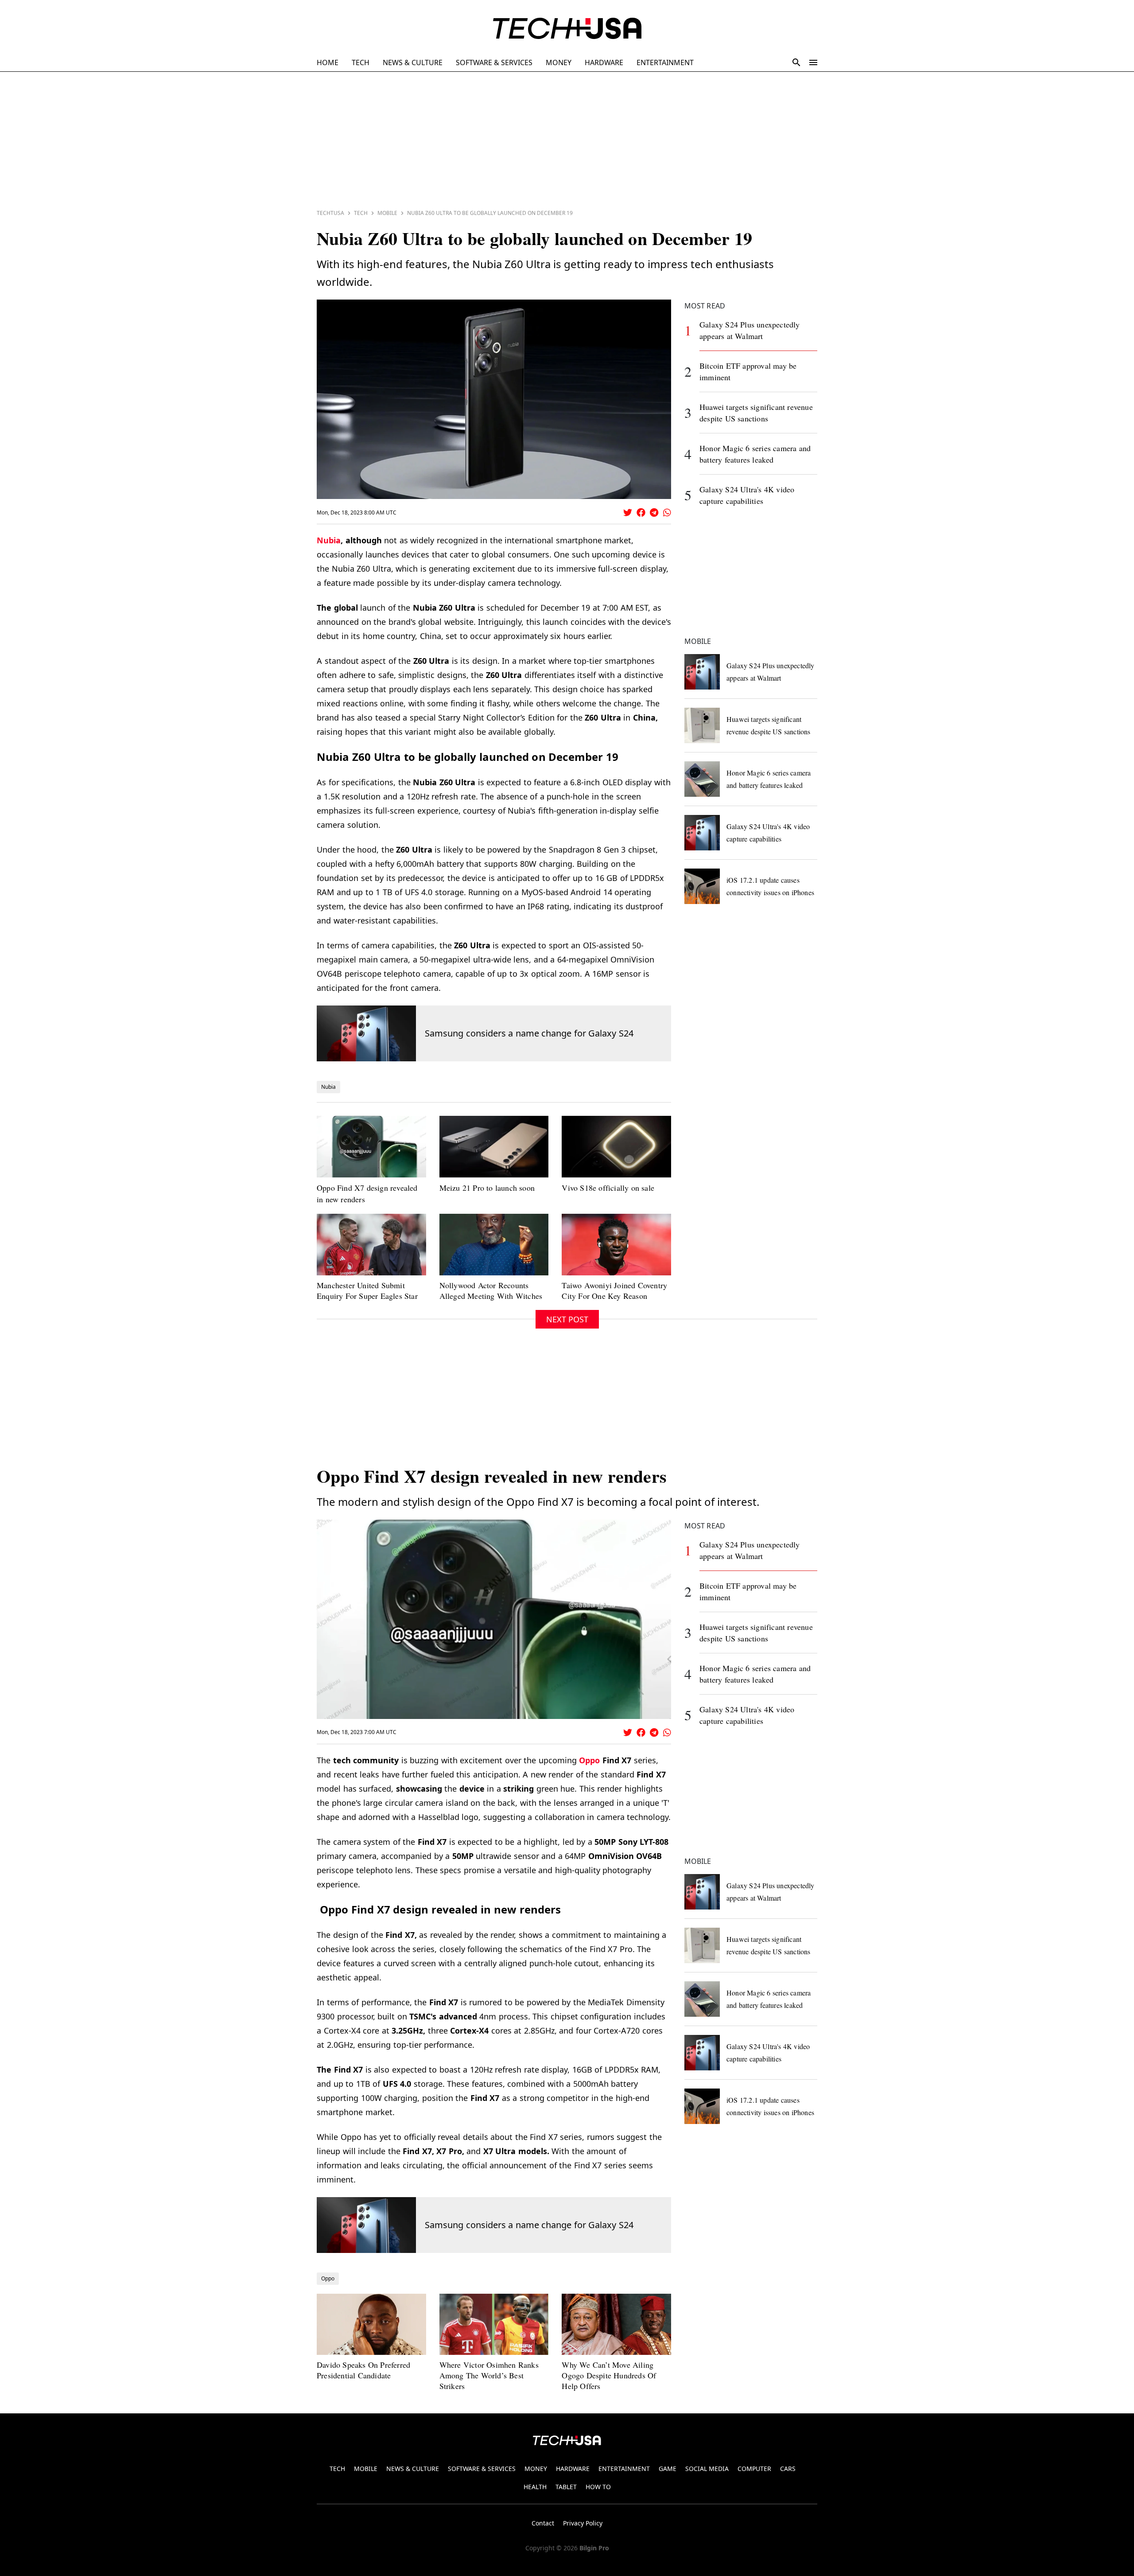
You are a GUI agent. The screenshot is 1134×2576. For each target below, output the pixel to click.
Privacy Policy (583, 2523)
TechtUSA (330, 213)
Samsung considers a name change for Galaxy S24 (529, 1033)
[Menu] (813, 62)
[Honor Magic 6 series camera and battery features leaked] (702, 779)
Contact (543, 2523)
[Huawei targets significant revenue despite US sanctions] (702, 725)
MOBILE (366, 2469)
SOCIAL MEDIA (707, 2469)
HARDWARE (604, 62)
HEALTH (535, 2487)
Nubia (329, 540)
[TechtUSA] (567, 28)
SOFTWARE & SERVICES (494, 62)
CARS (788, 2469)
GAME (668, 2469)
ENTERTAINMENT (665, 62)
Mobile (387, 213)
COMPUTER (754, 2469)
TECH (361, 62)
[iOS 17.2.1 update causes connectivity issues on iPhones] (702, 886)
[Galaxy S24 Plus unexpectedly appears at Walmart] (702, 672)
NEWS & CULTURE (413, 62)
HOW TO (598, 2487)
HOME (328, 62)
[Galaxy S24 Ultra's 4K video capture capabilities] (702, 833)
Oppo (589, 1760)
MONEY (559, 62)
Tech (361, 213)
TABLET (566, 2487)
